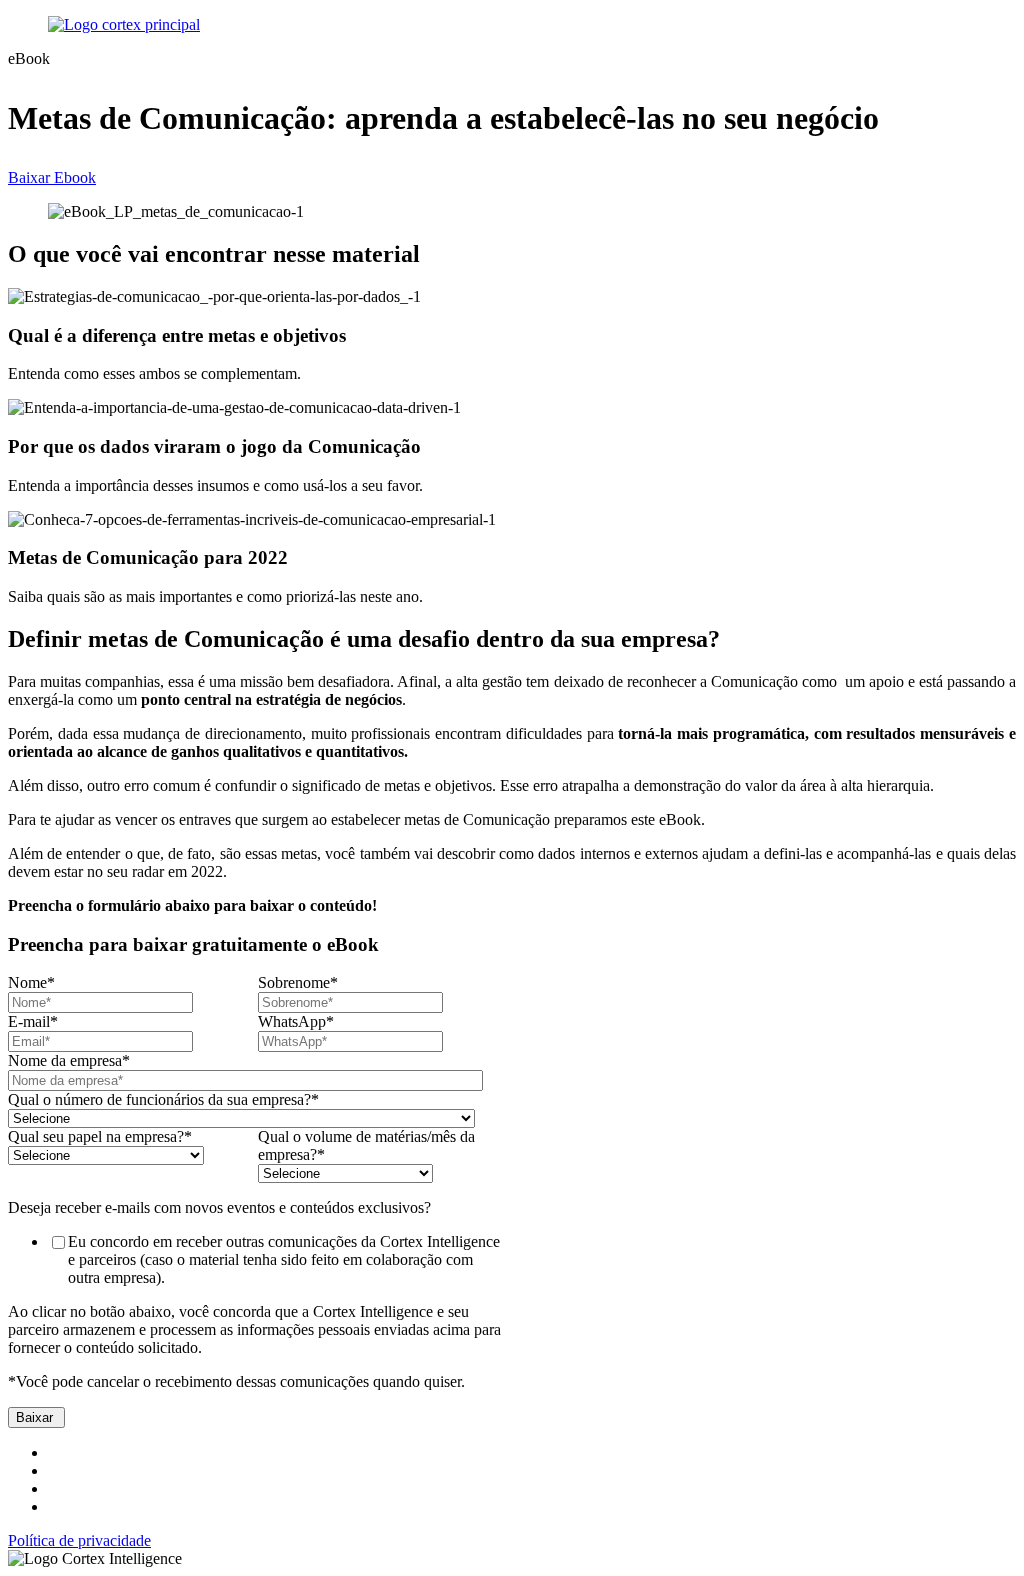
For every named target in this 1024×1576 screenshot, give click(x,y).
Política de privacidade (79, 1540)
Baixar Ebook (52, 177)
